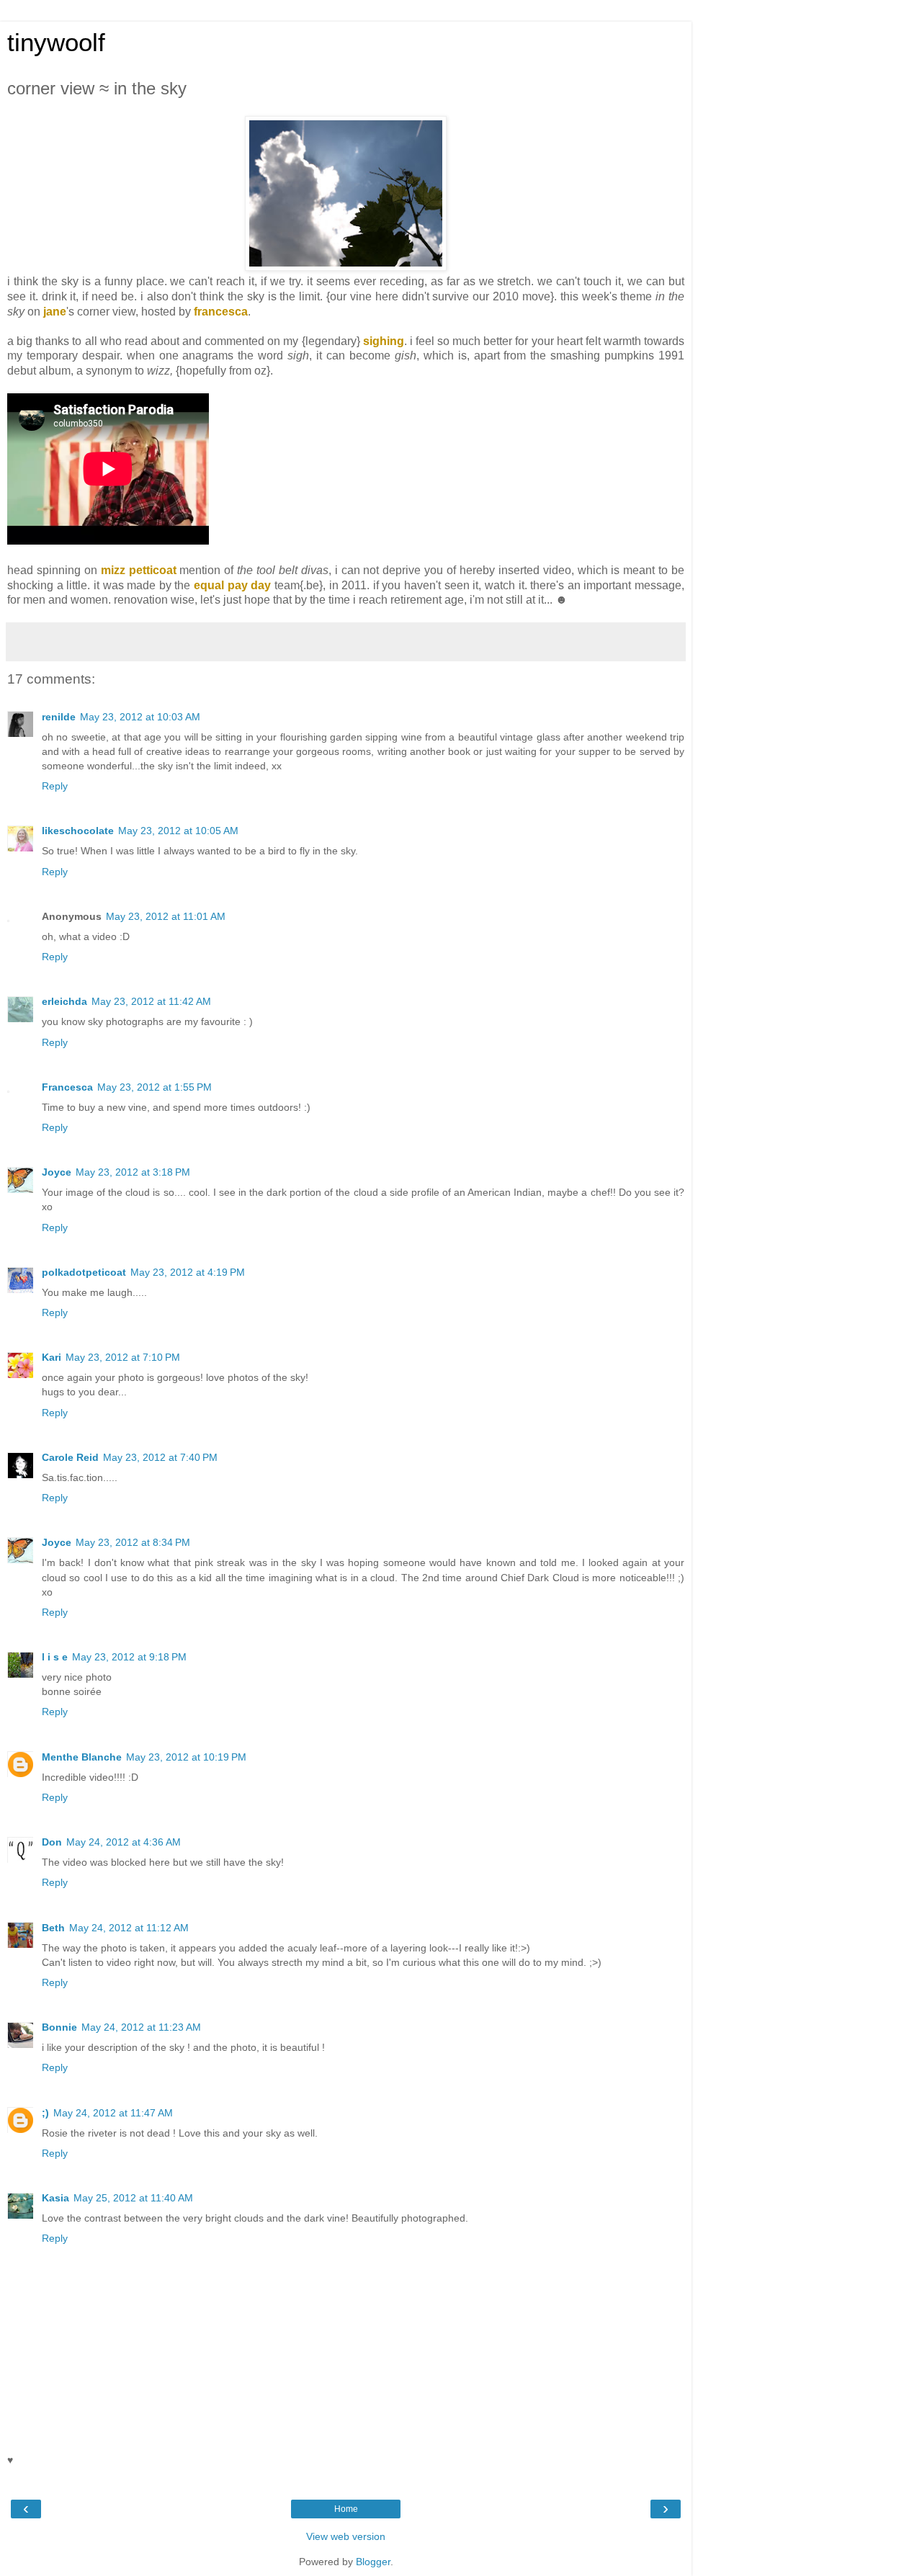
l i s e (55, 1657)
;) (45, 2113)
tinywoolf (56, 43)
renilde (59, 717)
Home (346, 2509)
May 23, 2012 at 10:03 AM (140, 717)
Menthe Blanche (82, 1757)
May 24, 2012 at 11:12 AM (129, 1928)
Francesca (67, 1087)
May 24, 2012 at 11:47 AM (113, 2113)
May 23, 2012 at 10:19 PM (186, 1757)
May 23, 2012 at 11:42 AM (151, 1001)
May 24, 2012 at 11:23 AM (141, 2027)
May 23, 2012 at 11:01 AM (166, 916)
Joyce (57, 1172)
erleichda (64, 1001)
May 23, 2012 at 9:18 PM (129, 1657)
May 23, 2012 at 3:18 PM (133, 1172)
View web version (346, 2536)
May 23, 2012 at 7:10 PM (123, 1357)
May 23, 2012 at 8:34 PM (133, 1542)
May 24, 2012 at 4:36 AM (124, 1842)
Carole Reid (70, 1457)
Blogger (373, 2562)
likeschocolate (78, 831)
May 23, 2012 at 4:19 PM (188, 1272)
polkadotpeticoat (84, 1272)
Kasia (55, 2198)
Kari (52, 1357)
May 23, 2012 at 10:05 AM (178, 831)
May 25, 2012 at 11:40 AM (133, 2198)
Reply (55, 786)
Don (52, 1842)
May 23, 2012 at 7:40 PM (160, 1457)
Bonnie (59, 2027)
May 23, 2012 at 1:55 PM (155, 1087)
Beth (53, 1928)
